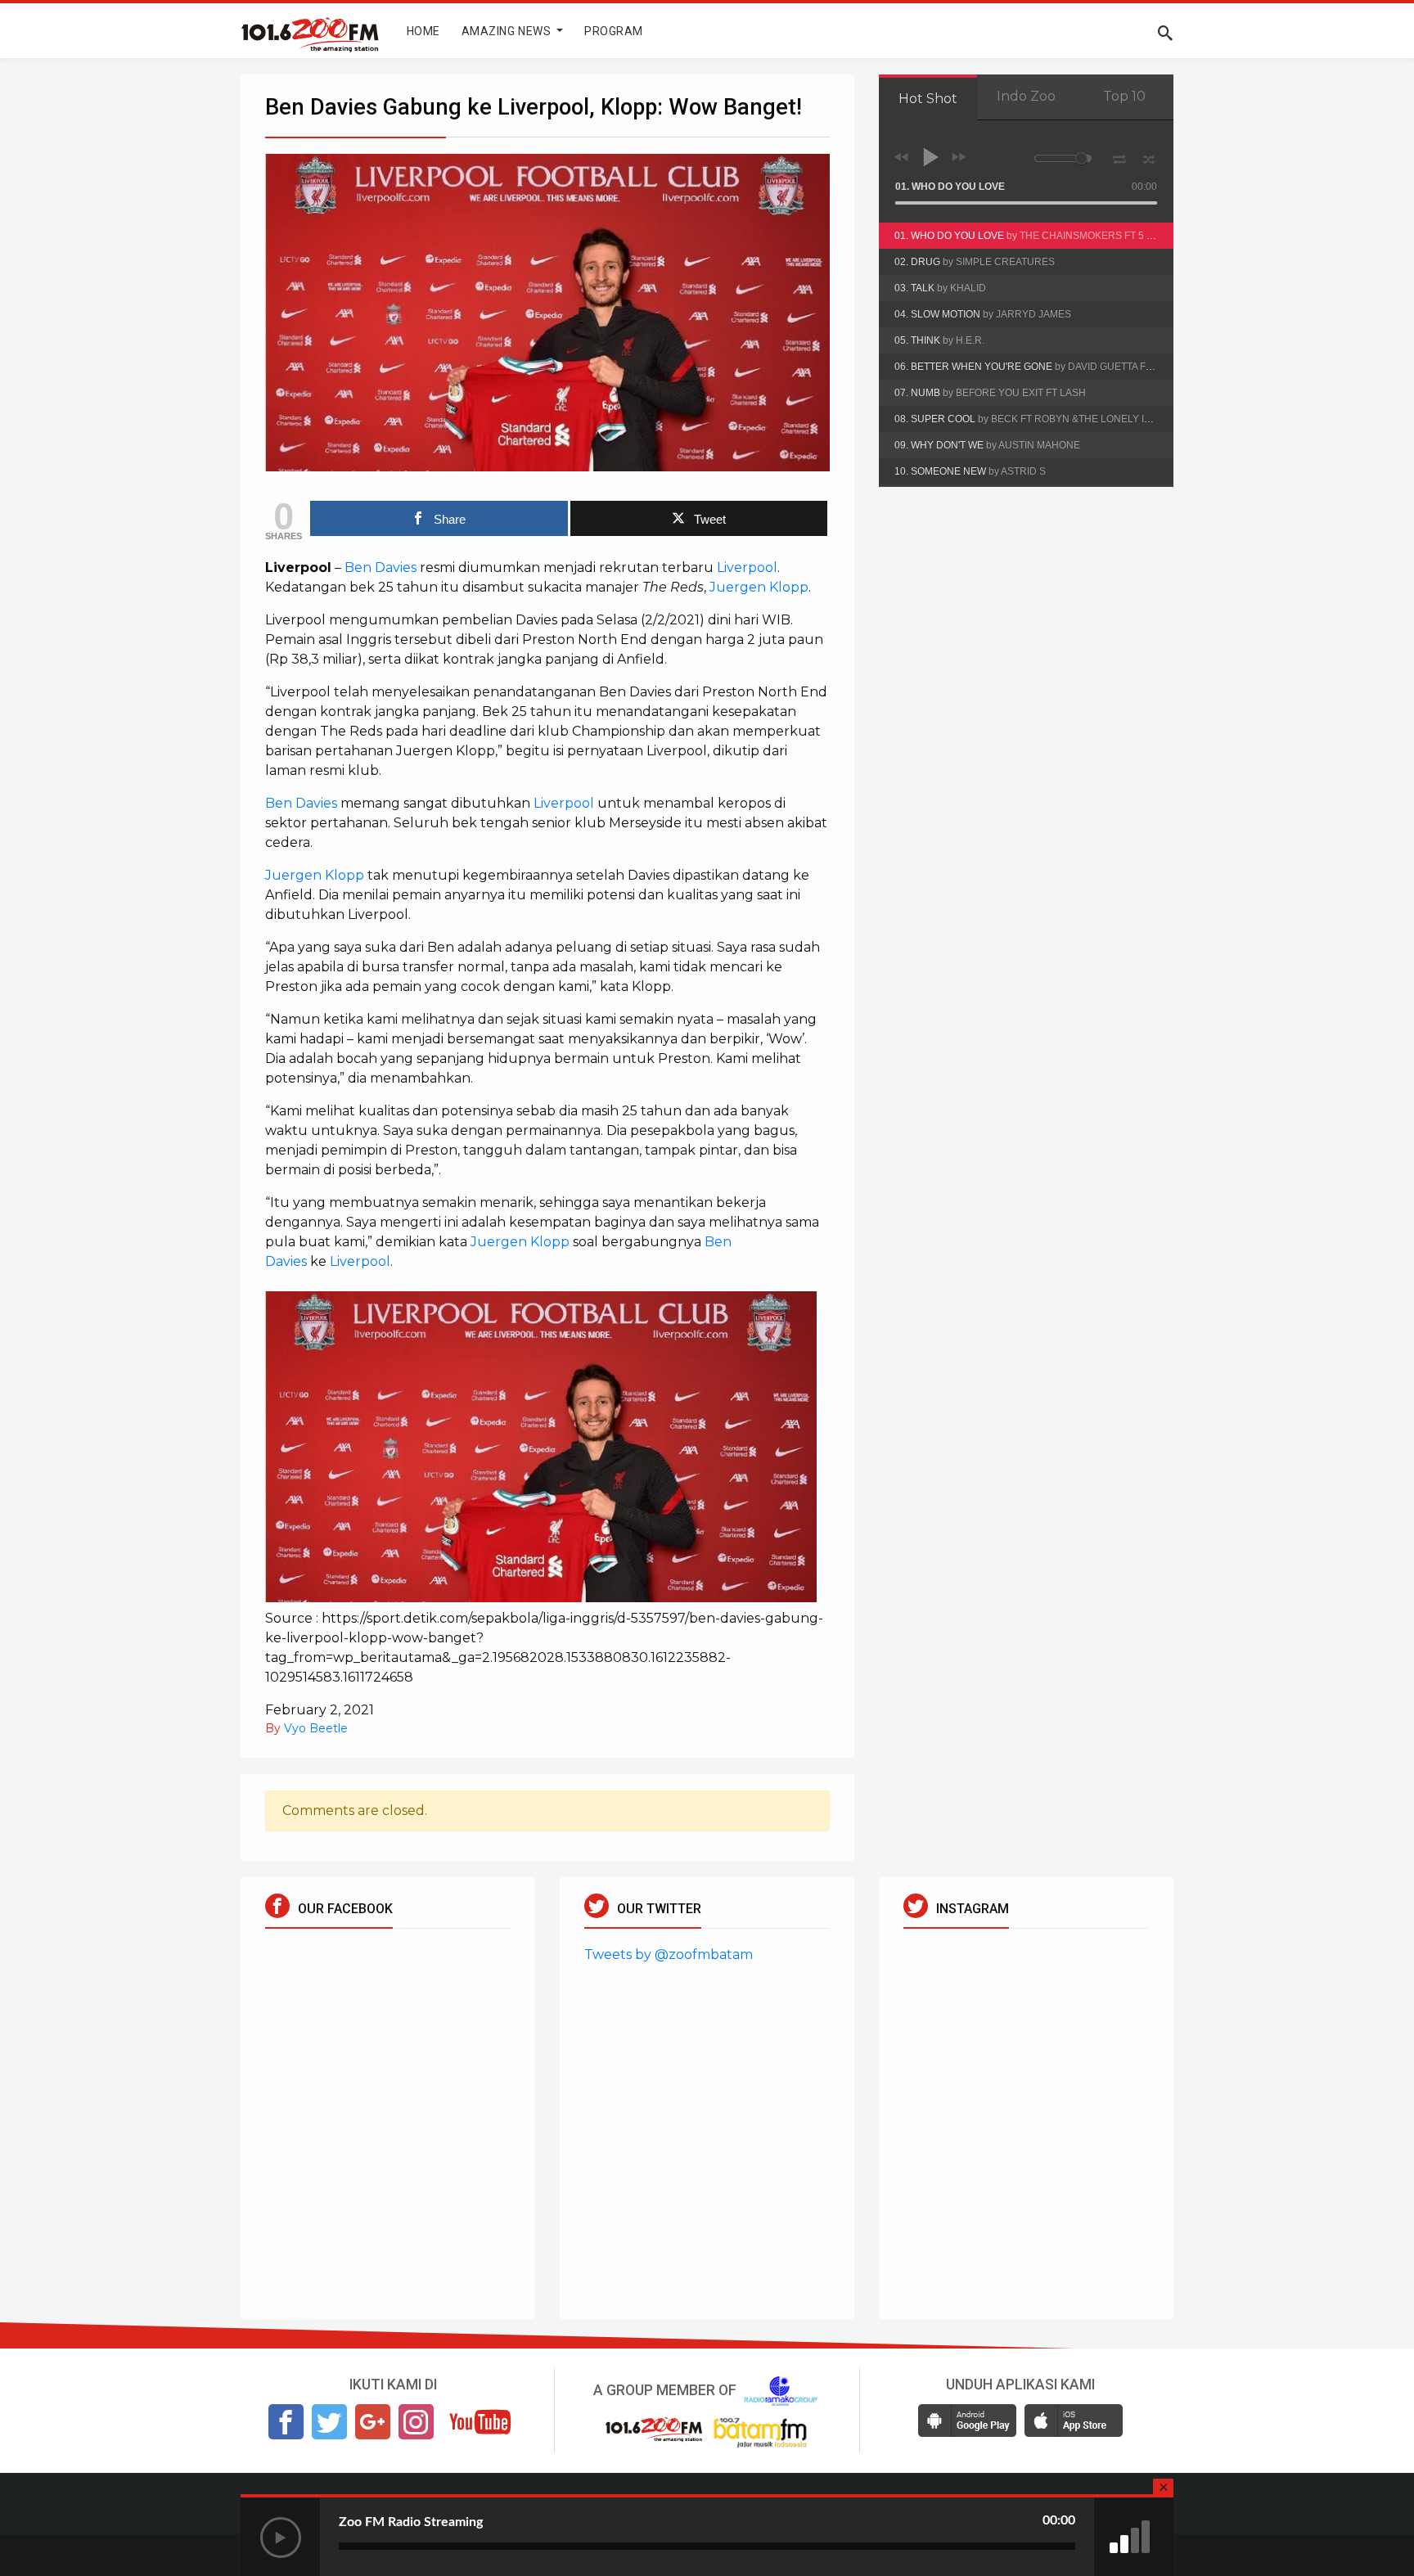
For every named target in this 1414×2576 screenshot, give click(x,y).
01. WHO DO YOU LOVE (1031, 236)
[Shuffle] (1149, 157)
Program (614, 31)
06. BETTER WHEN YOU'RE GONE (1034, 367)
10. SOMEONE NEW (970, 471)
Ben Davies (381, 567)
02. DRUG (975, 262)
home (423, 31)
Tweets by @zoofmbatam (669, 1955)
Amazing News (508, 31)
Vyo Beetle (316, 1728)
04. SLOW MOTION (983, 314)
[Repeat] (1119, 156)
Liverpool (747, 567)
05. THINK (939, 340)
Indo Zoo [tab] (1026, 96)
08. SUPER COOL (1034, 419)
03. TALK (940, 288)
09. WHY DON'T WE (987, 445)
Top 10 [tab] (1124, 96)
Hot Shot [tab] (928, 99)
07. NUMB (990, 393)
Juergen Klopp (759, 587)
